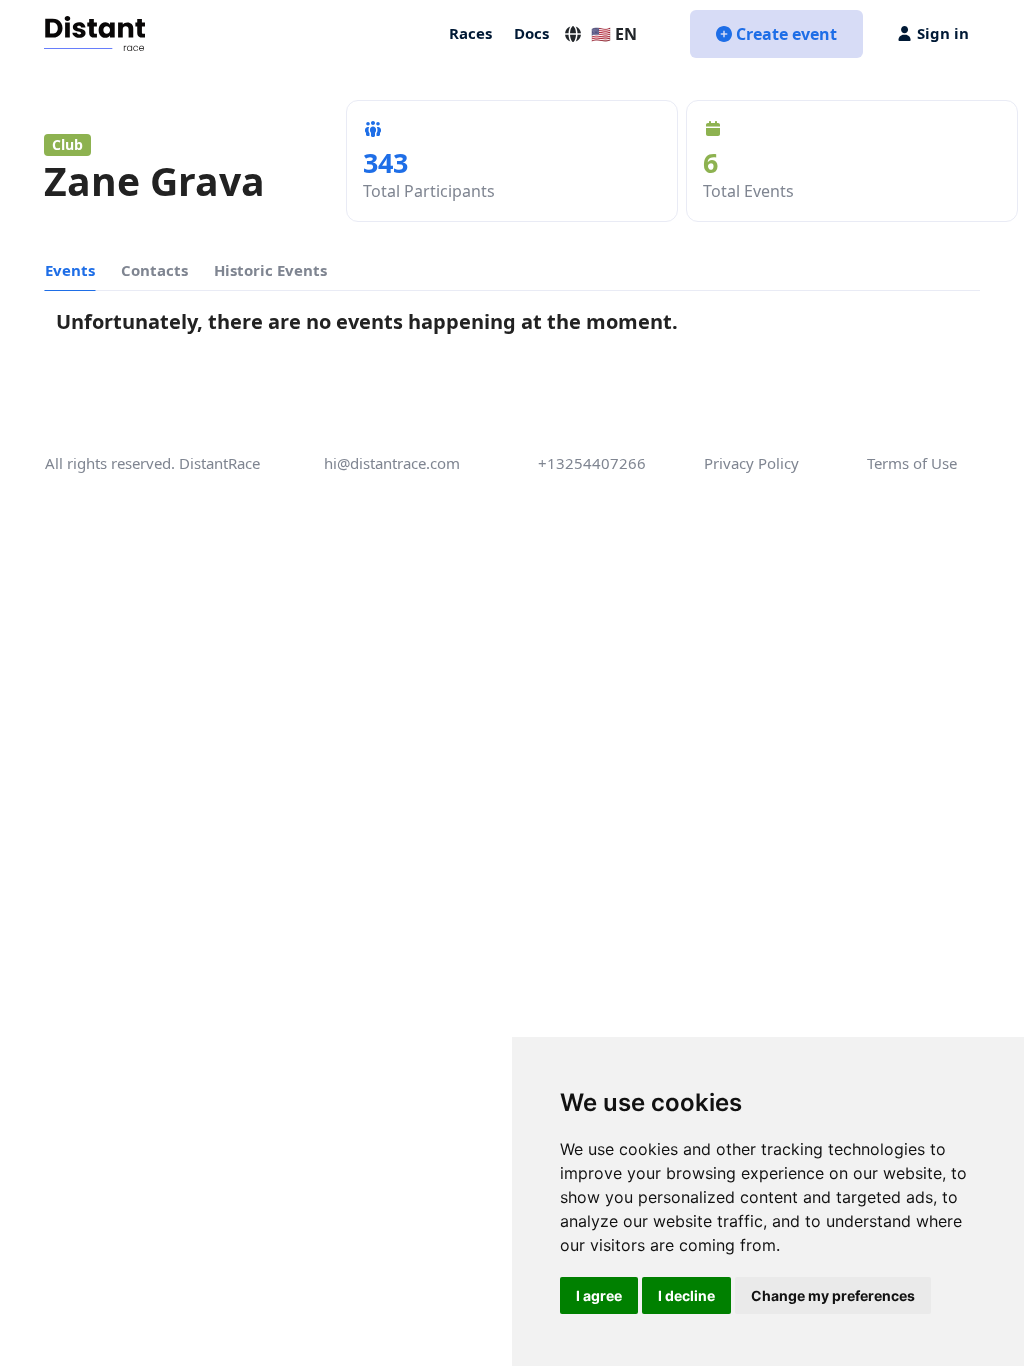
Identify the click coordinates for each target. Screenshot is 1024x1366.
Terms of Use (912, 463)
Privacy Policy (751, 463)
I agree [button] (599, 1295)
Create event (786, 34)
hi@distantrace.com (392, 463)
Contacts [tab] (154, 270)
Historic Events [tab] (270, 270)
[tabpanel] (512, 326)
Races (470, 33)
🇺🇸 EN (614, 34)
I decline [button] (686, 1295)
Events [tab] (70, 270)
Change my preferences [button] (833, 1295)
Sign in (943, 33)
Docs (531, 33)
